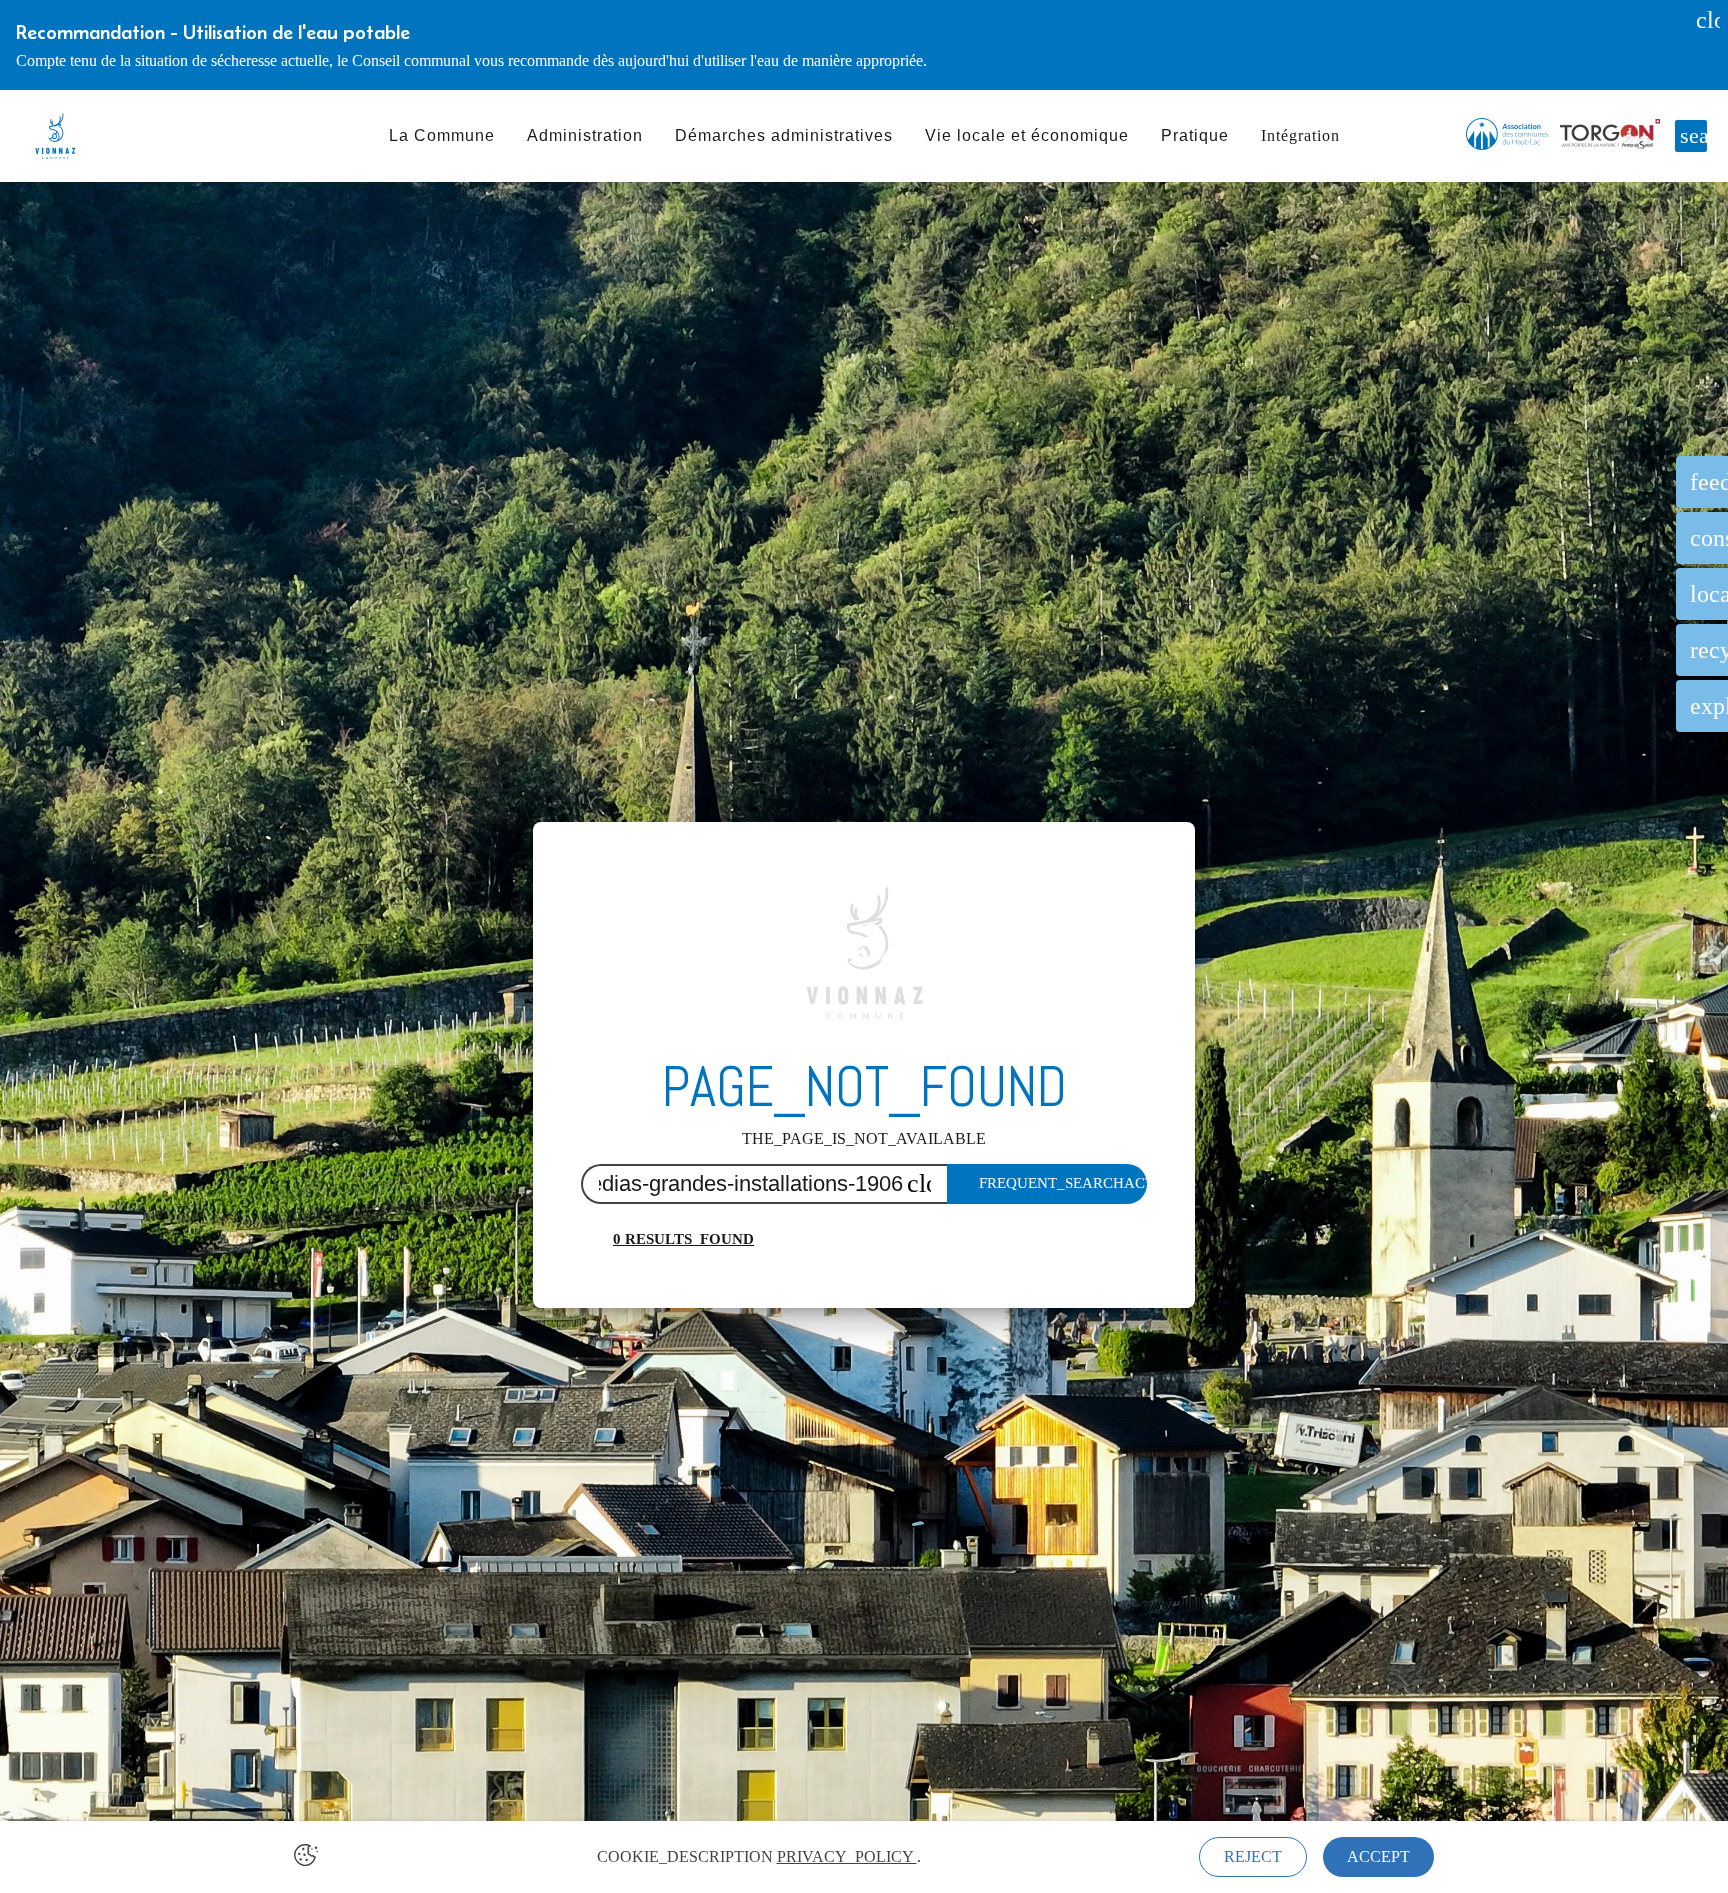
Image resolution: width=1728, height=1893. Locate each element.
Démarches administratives (784, 135)
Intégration (1300, 135)
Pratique (1195, 135)
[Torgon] (1610, 136)
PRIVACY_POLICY (847, 1856)
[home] (55, 136)
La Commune (442, 135)
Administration (585, 135)
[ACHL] (1507, 136)
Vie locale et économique (1027, 135)
